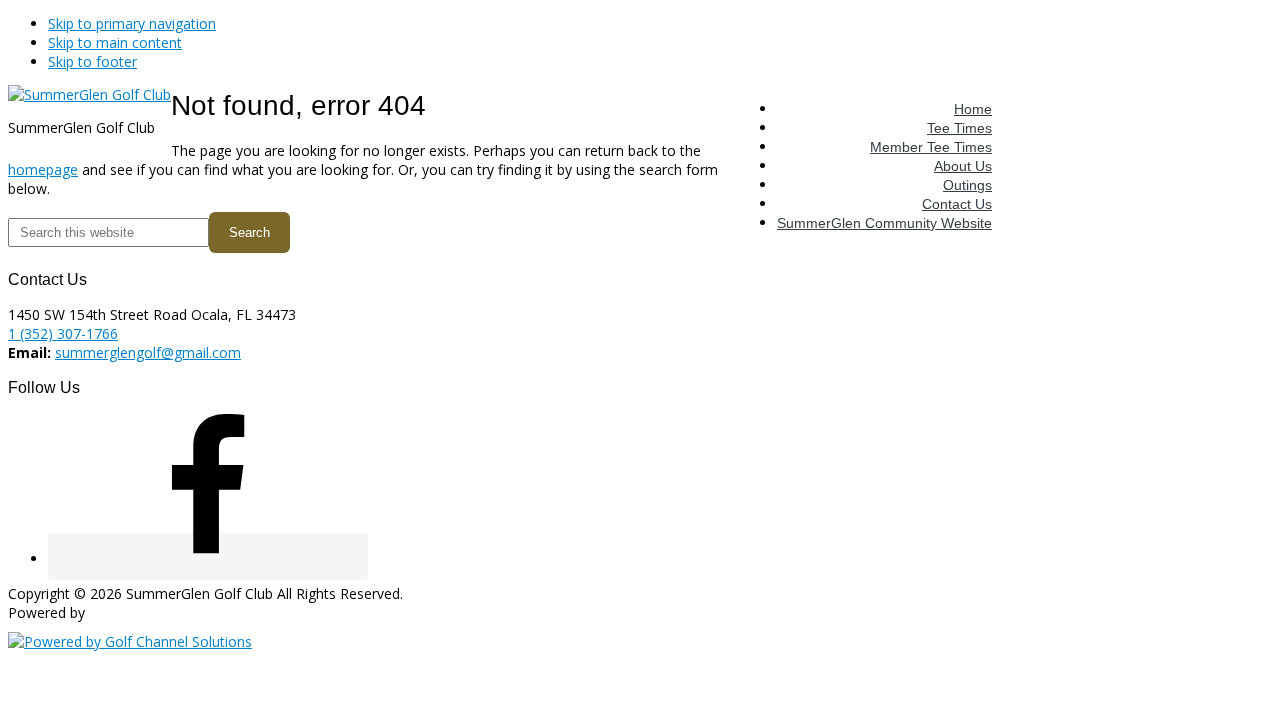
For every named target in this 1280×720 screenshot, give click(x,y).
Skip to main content (115, 42)
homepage (43, 169)
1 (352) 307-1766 (63, 333)
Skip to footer (92, 61)
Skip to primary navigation (132, 23)
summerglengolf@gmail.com (148, 352)
